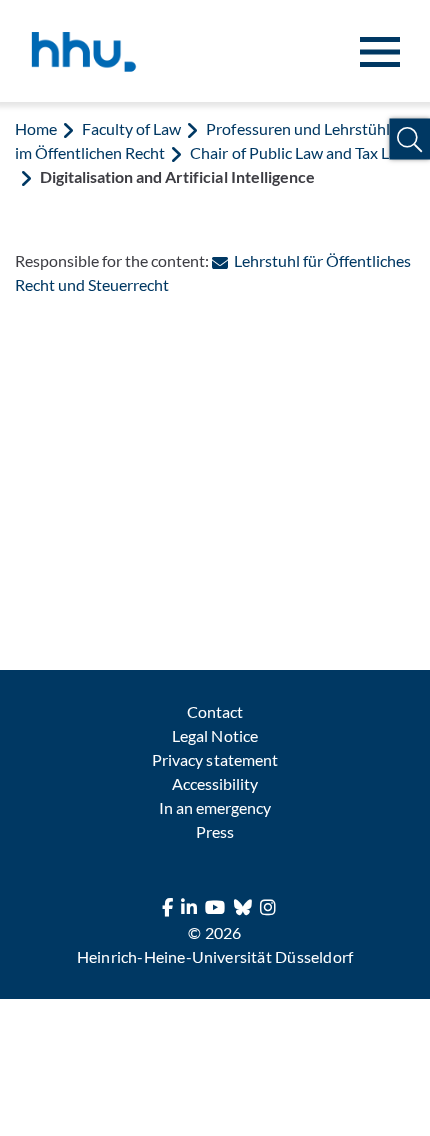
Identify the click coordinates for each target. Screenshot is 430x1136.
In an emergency (215, 807)
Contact (215, 711)
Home (36, 128)
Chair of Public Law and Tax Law (299, 152)
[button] (409, 139)
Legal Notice (214, 735)
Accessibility (215, 783)
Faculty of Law (131, 128)
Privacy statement (214, 759)
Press (215, 831)
